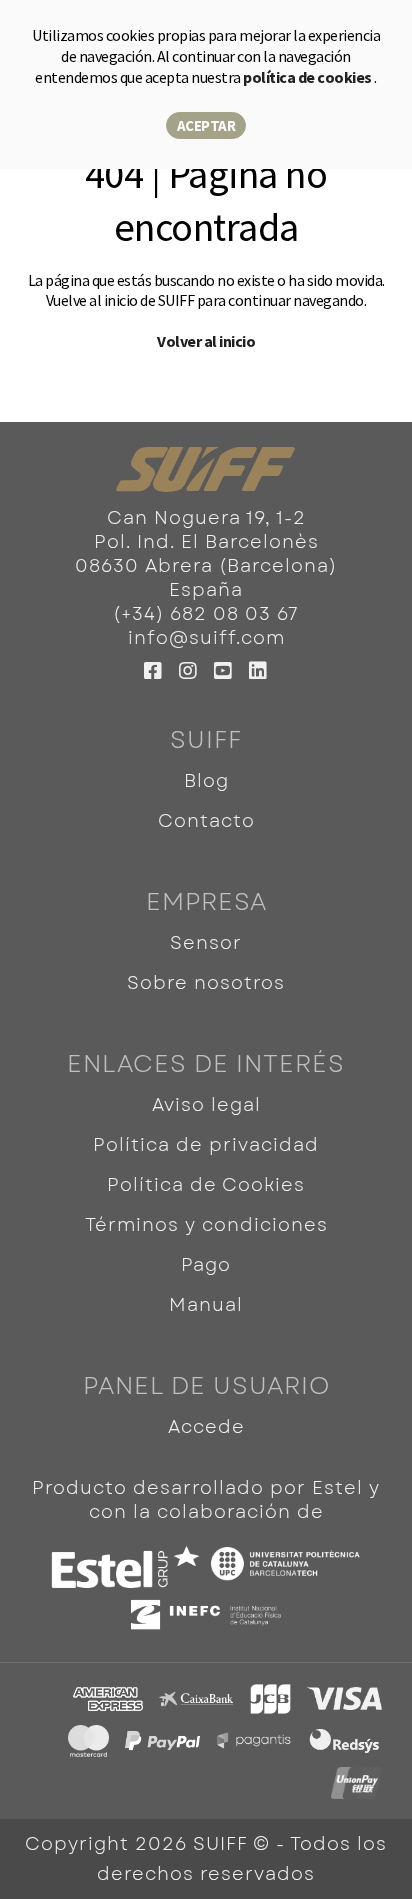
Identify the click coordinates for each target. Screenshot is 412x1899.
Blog (206, 781)
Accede (206, 1427)
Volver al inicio (206, 341)
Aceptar (206, 125)
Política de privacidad (206, 1145)
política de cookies (308, 77)
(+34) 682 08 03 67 (206, 614)
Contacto (206, 821)
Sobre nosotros (206, 983)
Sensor (206, 943)
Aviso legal (206, 1105)
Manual (206, 1305)
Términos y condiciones (206, 1225)
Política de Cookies (206, 1185)
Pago (206, 1265)
